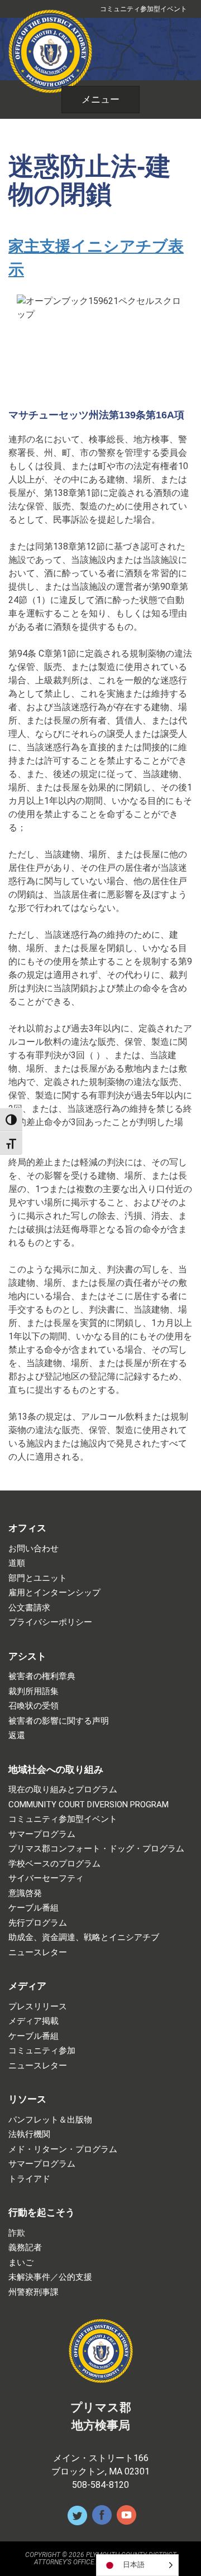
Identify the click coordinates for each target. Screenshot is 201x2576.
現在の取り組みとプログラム (63, 1790)
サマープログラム (42, 1834)
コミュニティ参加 (42, 2051)
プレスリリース (38, 2007)
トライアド (29, 2179)
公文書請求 (29, 1608)
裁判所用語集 (33, 1692)
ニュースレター (38, 1953)
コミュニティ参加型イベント (143, 9)
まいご (21, 2263)
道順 (17, 1563)
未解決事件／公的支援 (50, 2277)
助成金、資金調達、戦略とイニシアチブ (84, 1938)
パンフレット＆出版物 (50, 2120)
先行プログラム (38, 1923)
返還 (17, 1736)
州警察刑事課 (33, 2292)
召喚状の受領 (33, 1706)
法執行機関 (29, 2134)
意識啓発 (25, 1894)
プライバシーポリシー (50, 1622)
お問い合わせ (33, 1549)
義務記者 (25, 2248)
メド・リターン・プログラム (63, 2150)
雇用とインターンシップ (54, 1593)
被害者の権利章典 (42, 1677)
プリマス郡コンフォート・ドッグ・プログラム (96, 1849)
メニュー (100, 99)
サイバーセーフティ (46, 1878)
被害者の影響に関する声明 (59, 1721)
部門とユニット (38, 1578)
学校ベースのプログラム (54, 1864)
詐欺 (17, 2233)
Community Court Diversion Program (88, 1805)
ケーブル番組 (33, 1908)
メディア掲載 (33, 2021)
